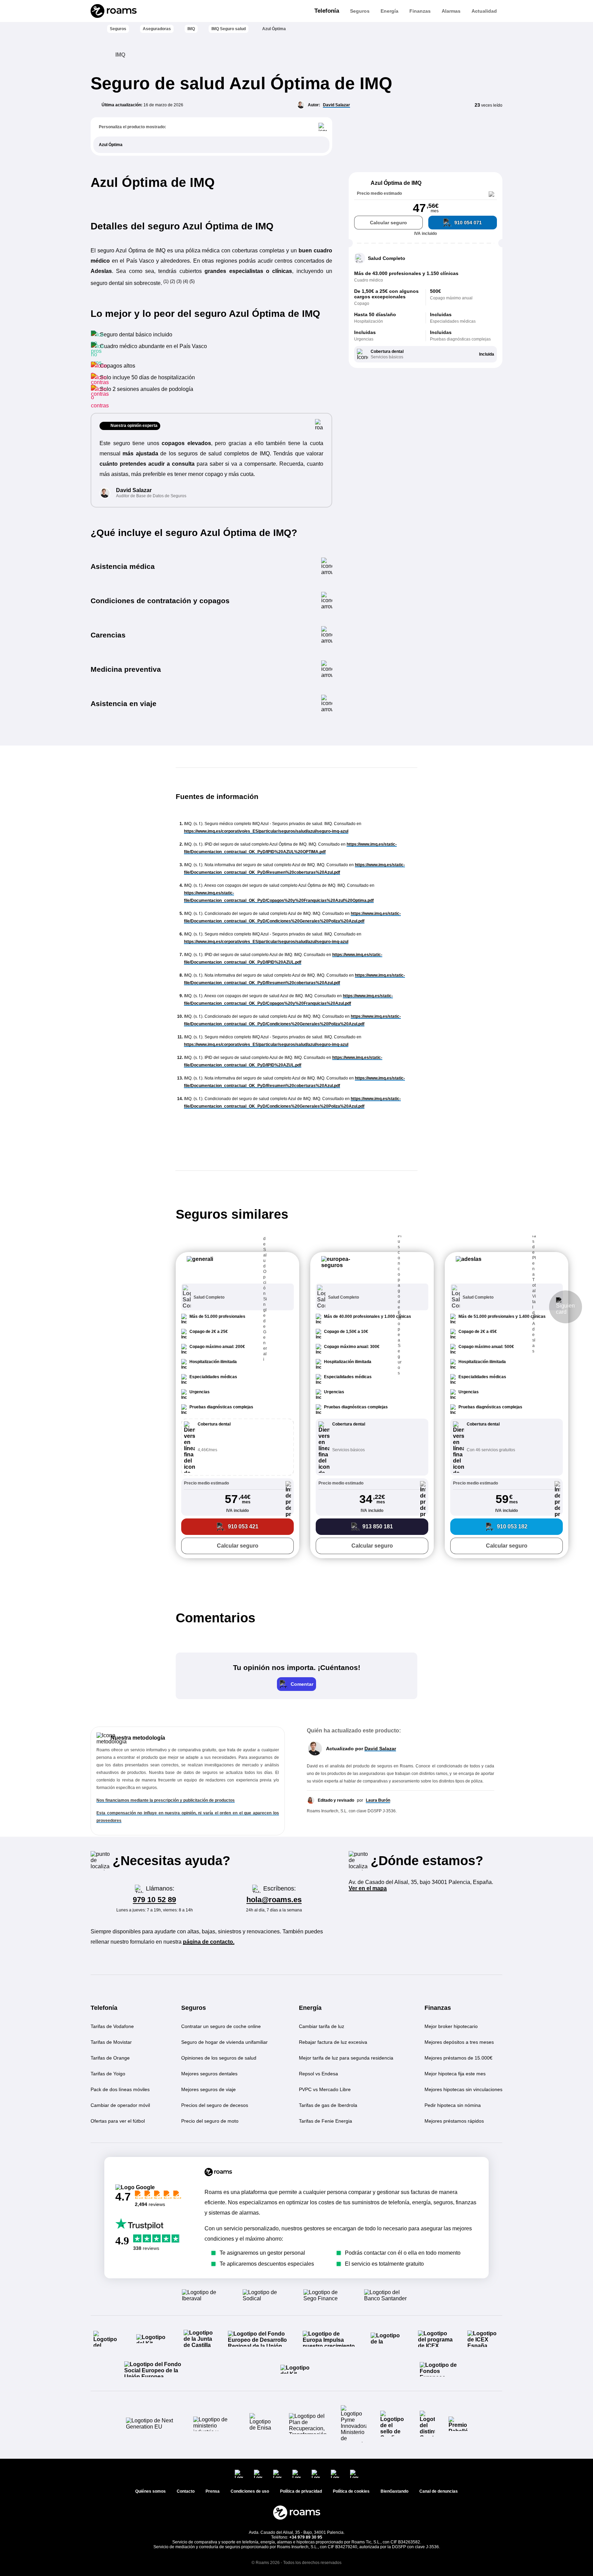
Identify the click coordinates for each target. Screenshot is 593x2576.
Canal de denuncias (439, 2491)
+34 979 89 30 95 (306, 2537)
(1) (166, 281)
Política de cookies (351, 2491)
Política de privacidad (301, 2491)
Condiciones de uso (250, 2491)
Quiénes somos (150, 2491)
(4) (186, 281)
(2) (173, 281)
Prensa (213, 2491)
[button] (237, 1268)
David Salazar (336, 105)
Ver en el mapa (368, 1888)
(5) (192, 281)
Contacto (186, 2491)
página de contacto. (209, 1942)
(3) (180, 281)
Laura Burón (378, 1800)
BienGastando (394, 2491)
